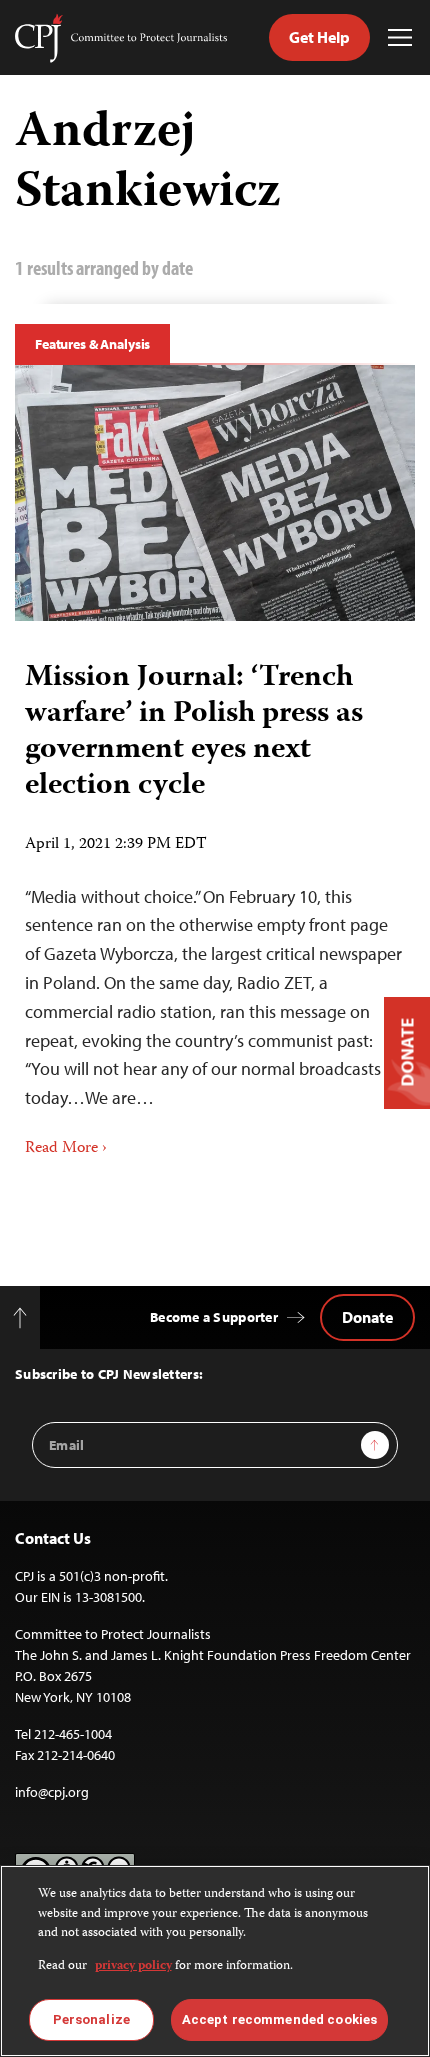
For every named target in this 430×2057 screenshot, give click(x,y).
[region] (215, 1961)
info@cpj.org (52, 1792)
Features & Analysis (92, 344)
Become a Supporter (214, 1317)
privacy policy (133, 1966)
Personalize (91, 2019)
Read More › (66, 1149)
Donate (367, 1317)
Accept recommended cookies (279, 2019)
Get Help (319, 37)
